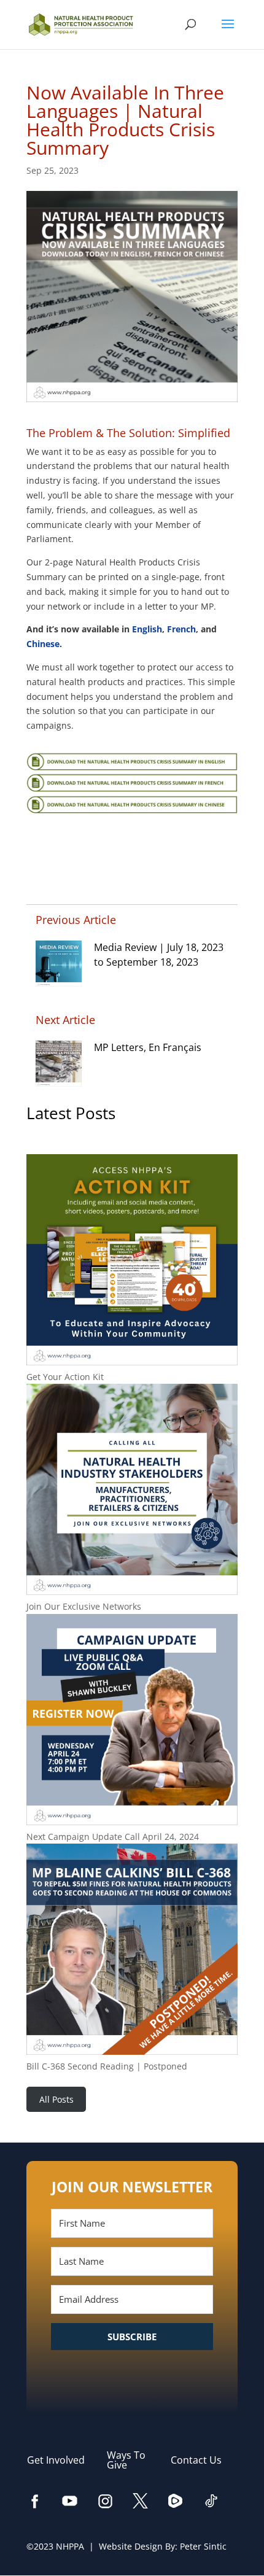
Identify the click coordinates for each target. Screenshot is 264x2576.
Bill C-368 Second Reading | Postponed (107, 2066)
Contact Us (202, 2460)
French (181, 629)
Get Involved (62, 2460)
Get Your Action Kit (65, 1377)
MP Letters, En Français (148, 1047)
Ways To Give (126, 2460)
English (147, 629)
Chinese (43, 644)
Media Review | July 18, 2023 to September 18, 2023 (159, 955)
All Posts (56, 2099)
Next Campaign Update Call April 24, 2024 (113, 1837)
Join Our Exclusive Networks (84, 1606)
